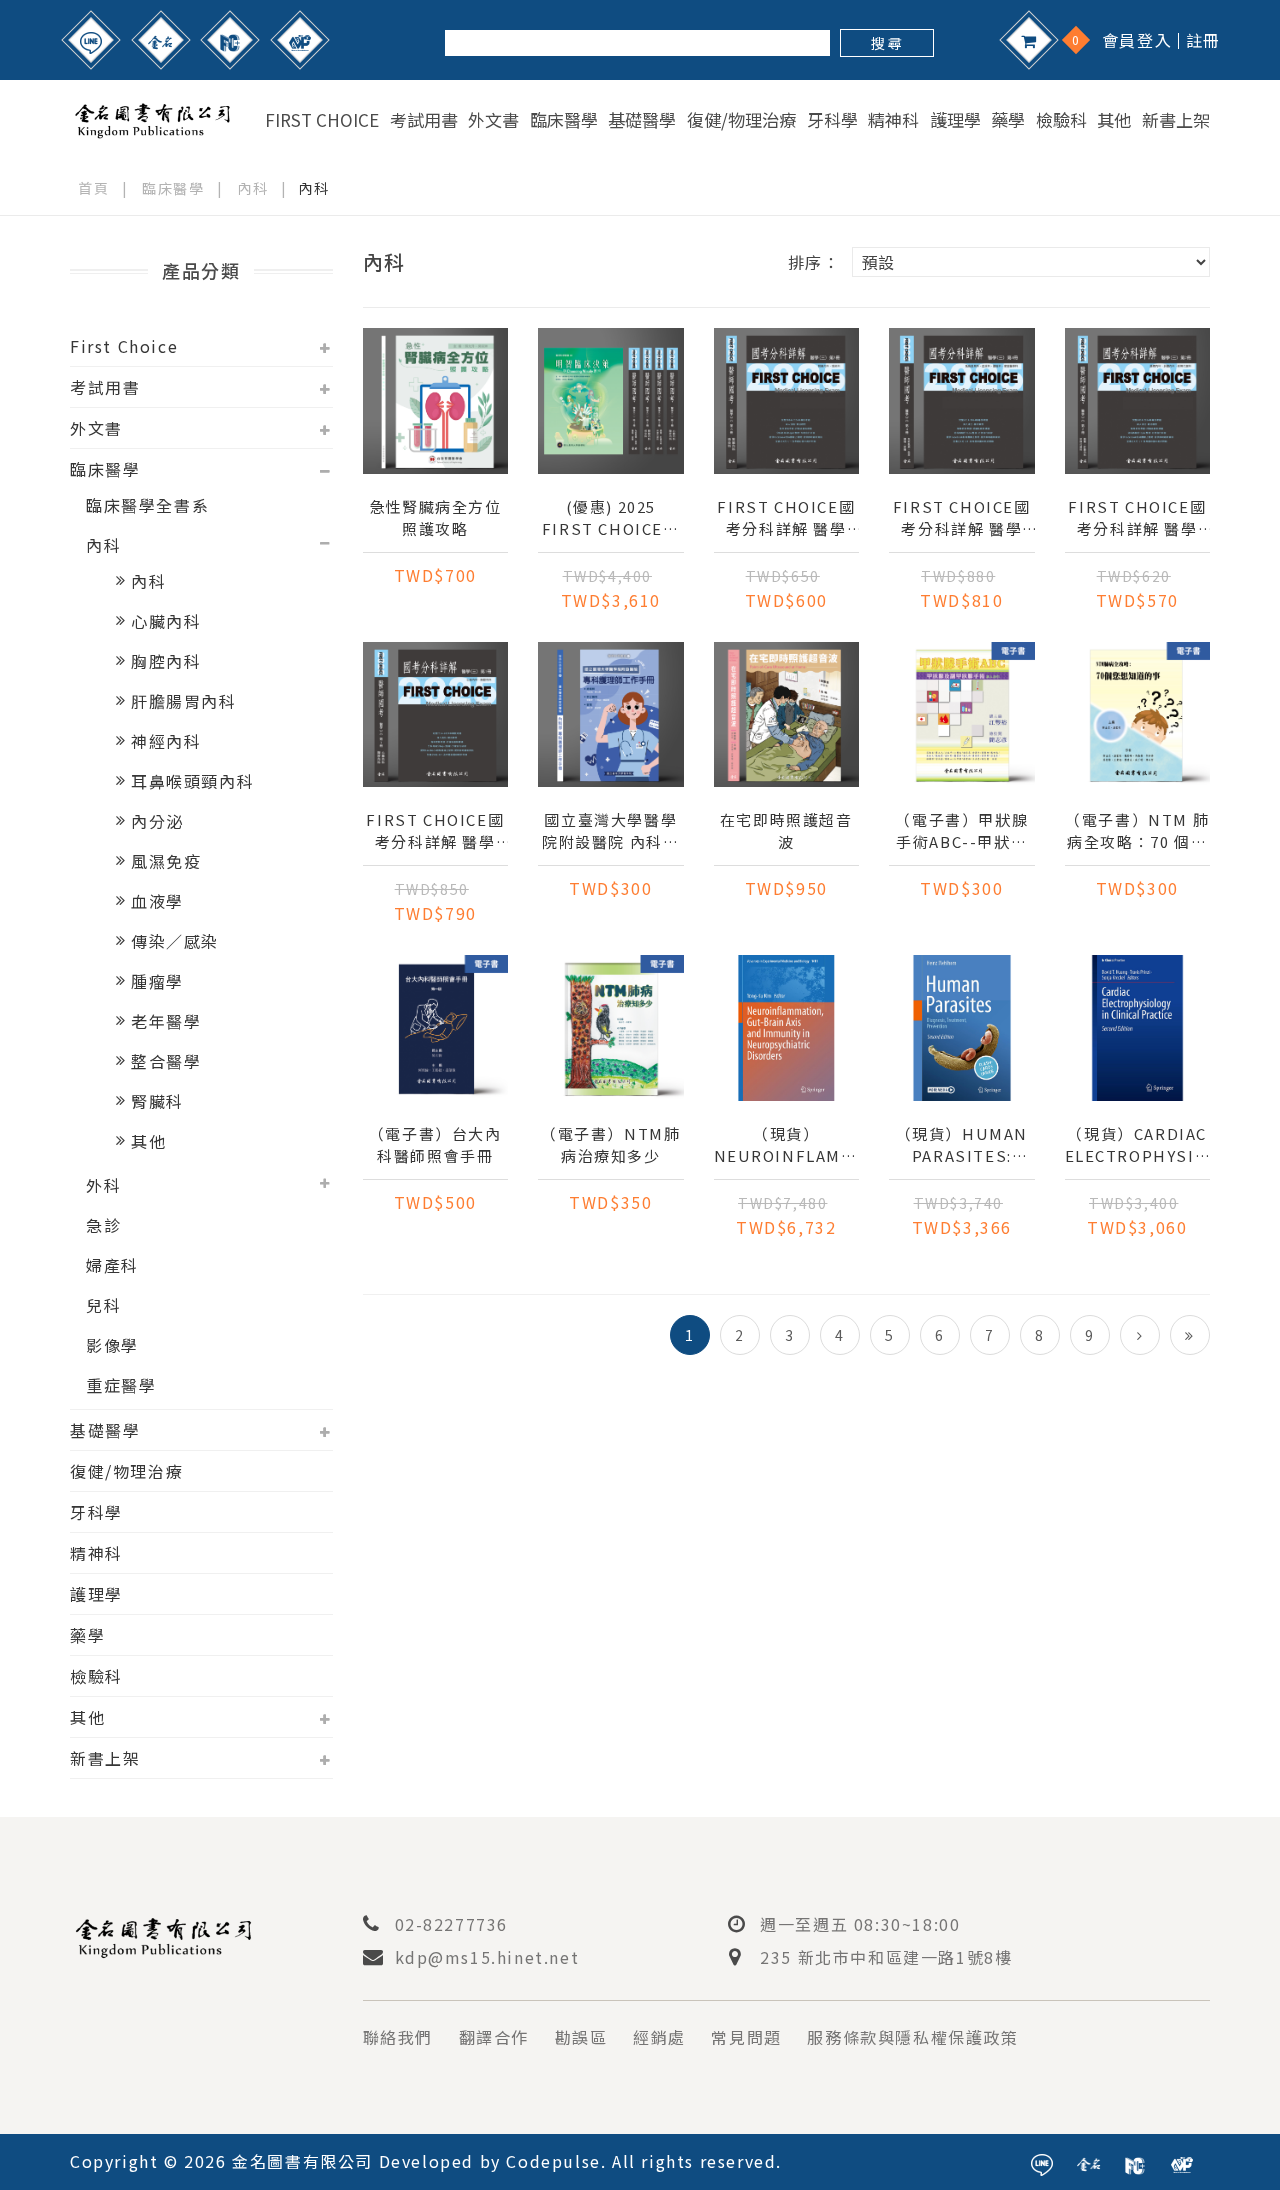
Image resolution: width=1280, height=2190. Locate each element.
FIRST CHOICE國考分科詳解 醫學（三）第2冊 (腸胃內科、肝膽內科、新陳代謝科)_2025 (1137, 518)
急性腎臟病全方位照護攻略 (435, 517)
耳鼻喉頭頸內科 (192, 781)
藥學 (1008, 120)
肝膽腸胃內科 (184, 701)
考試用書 (424, 120)
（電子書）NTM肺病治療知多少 (610, 1144)
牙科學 (832, 120)
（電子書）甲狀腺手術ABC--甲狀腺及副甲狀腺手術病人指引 (961, 831)
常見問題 (746, 2037)
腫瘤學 (157, 981)
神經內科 (166, 741)
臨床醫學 (564, 120)
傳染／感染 (175, 941)
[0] (1029, 40)
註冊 (1203, 40)
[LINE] (91, 40)
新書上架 (1176, 120)
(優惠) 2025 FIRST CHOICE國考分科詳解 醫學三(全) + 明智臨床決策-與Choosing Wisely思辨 (611, 518)
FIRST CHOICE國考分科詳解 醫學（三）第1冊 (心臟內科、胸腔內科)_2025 (435, 831)
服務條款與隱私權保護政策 (912, 2037)
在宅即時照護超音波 (786, 830)
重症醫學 (121, 1385)
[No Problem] (300, 40)
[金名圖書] (161, 40)
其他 (1114, 120)
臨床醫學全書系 (147, 505)
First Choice (322, 120)
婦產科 (112, 1265)
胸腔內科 (166, 661)
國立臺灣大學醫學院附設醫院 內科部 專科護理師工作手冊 (610, 831)
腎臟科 (157, 1101)
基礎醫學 (642, 120)
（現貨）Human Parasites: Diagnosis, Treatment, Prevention (962, 1145)
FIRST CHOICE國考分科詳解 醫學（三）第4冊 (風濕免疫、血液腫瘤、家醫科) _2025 (962, 518)
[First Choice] (230, 40)
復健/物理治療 (741, 120)
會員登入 (1137, 40)
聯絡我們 (398, 2037)
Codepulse (553, 2161)
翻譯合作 (494, 2037)
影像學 (112, 1345)
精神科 (893, 120)
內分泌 (157, 821)
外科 (103, 1185)
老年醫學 (166, 1021)
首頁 (93, 188)
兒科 (103, 1305)
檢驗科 (1061, 120)
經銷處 (659, 2037)
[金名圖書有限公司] (152, 117)
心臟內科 (166, 621)
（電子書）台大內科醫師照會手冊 (435, 1144)
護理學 (955, 120)
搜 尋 (886, 43)
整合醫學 (166, 1061)
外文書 (493, 120)
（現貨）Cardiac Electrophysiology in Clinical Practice (1138, 1145)
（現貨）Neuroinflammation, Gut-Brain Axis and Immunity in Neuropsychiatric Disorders (787, 1145)
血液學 (157, 901)
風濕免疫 (166, 861)
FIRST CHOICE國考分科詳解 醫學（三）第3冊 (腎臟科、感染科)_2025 (786, 518)
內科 (252, 188)
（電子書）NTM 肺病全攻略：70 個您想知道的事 (1137, 831)
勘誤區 (581, 2037)
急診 (103, 1225)
